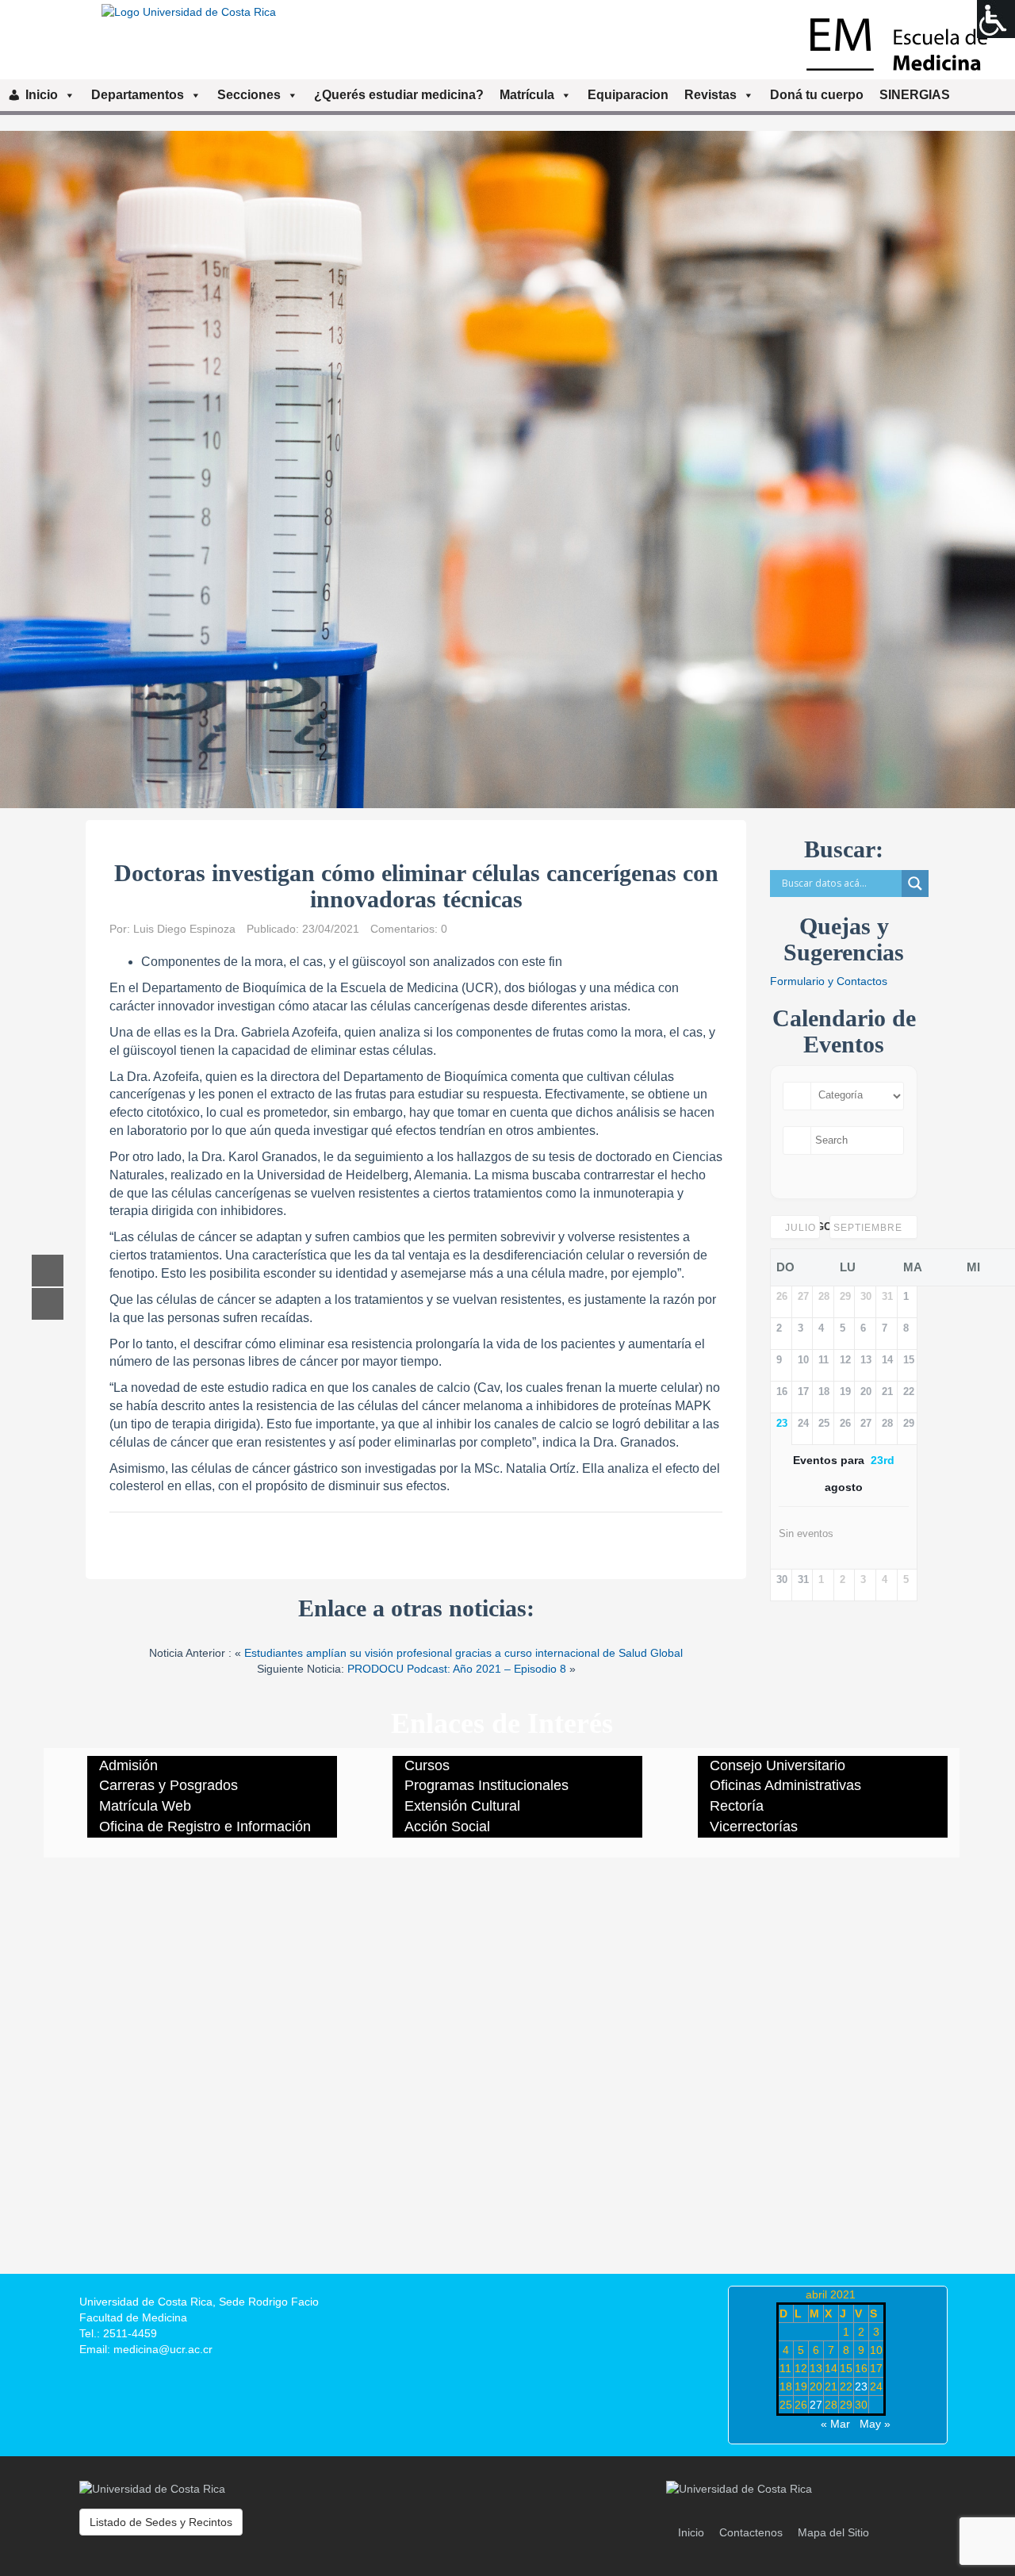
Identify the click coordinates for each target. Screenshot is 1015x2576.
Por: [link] (121, 929)
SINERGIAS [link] (915, 95)
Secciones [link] (249, 95)
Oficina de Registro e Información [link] (205, 1827)
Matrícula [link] (527, 95)
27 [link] (816, 2405)
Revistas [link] (710, 95)
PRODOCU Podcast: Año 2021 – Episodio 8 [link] (457, 1669)
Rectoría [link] (737, 1806)
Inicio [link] (42, 95)
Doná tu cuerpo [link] (817, 95)
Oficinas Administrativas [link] (785, 1785)
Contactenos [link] (751, 2532)
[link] (996, 19)
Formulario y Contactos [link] (829, 981)
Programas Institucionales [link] (486, 1785)
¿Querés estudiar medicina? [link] (399, 95)
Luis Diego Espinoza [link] (184, 929)
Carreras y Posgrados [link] (169, 1785)
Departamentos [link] (138, 95)
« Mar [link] (835, 2424)
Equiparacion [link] (628, 95)
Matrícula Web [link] (145, 1806)
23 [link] (861, 2386)
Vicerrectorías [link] (754, 1827)
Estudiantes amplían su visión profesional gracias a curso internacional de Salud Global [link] (463, 1653)
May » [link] (875, 2424)
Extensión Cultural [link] (462, 1806)
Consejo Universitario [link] (778, 1765)
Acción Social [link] (447, 1827)
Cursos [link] (427, 1765)
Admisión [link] (128, 1765)
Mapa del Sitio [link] (833, 2532)
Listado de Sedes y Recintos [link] (161, 2522)
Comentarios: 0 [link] (409, 929)
